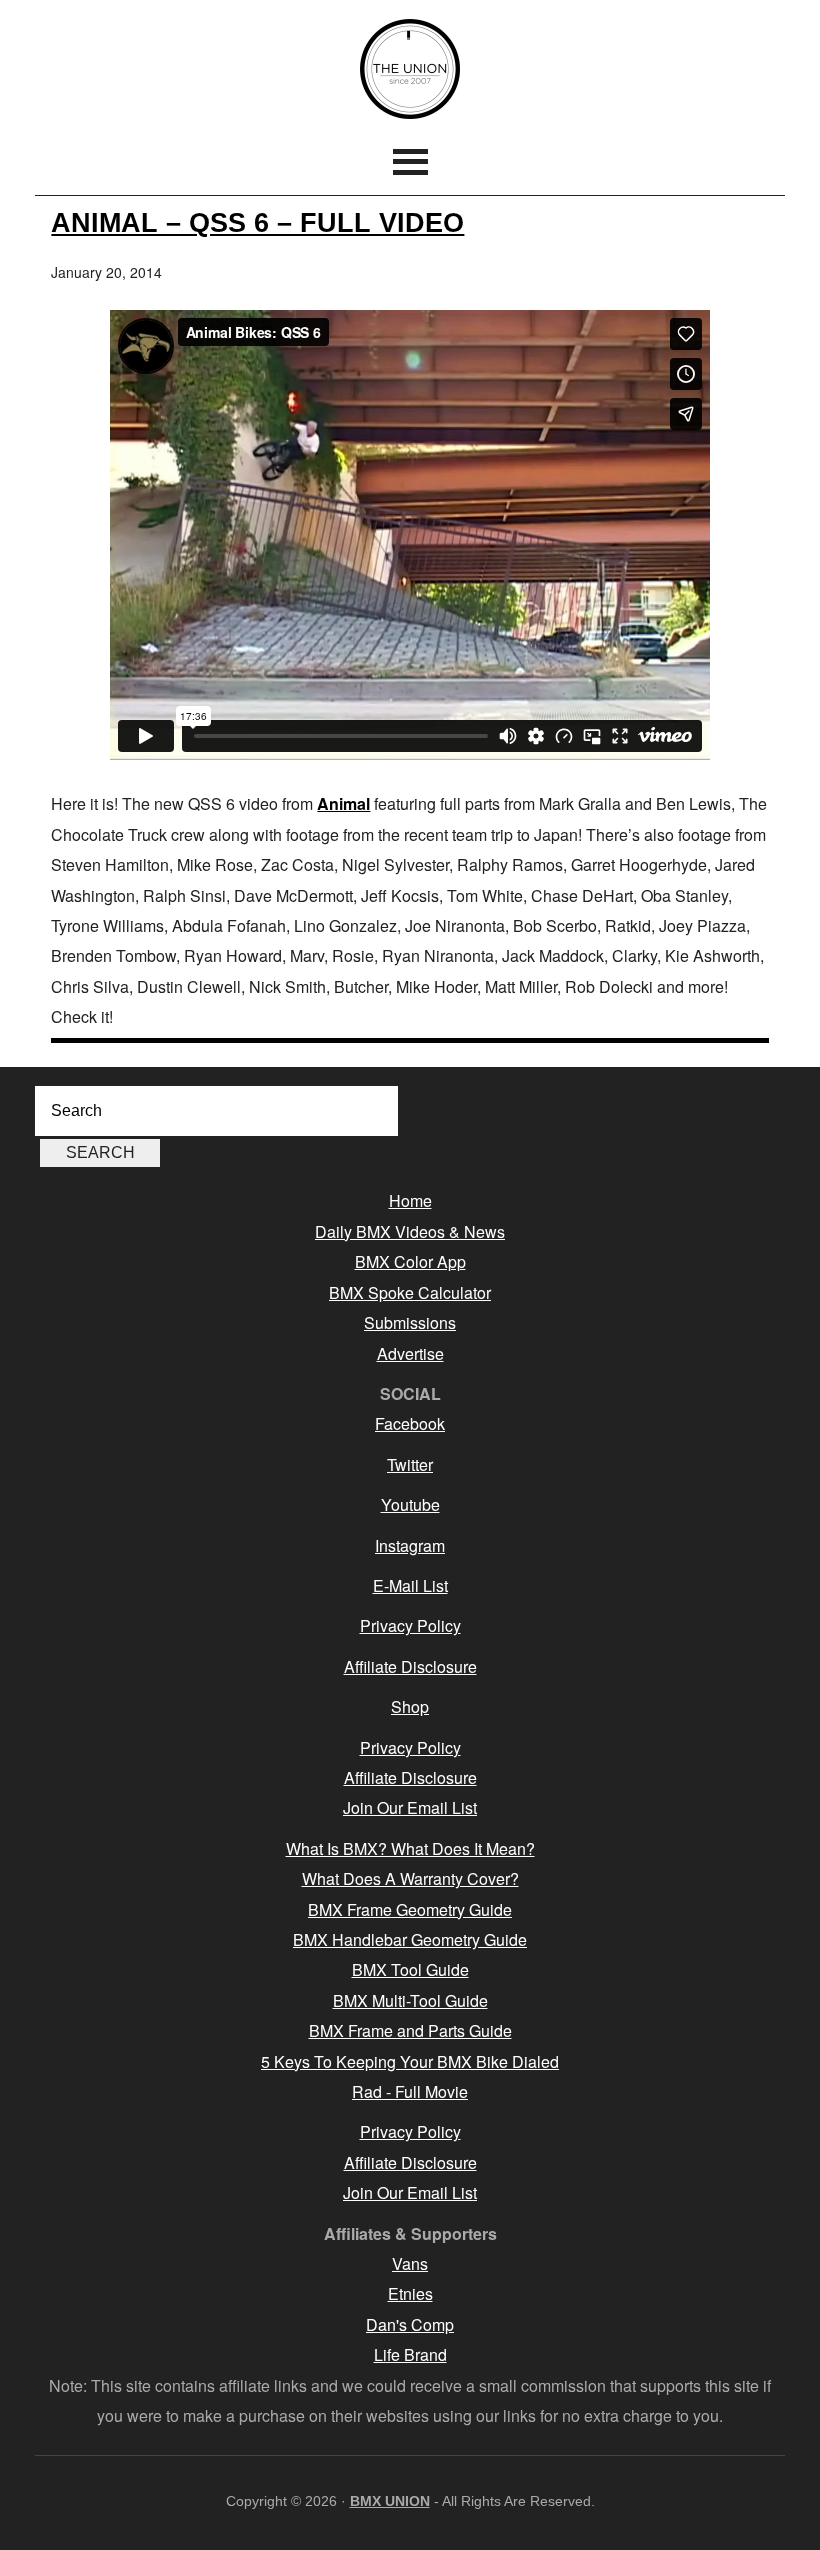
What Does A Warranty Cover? (410, 1878)
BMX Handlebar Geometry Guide (410, 1939)
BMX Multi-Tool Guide (410, 2000)
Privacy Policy (410, 1625)
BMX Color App (410, 1261)
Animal (343, 803)
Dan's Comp (410, 2324)
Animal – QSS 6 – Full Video (257, 222)
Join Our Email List (410, 1807)
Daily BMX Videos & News (410, 1231)
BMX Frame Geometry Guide (410, 1909)
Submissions (410, 1322)
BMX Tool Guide (410, 1969)
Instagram (410, 1545)
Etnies (410, 2293)
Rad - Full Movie (410, 2091)
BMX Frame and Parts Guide (410, 2030)
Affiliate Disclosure (410, 1666)
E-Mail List (410, 1585)
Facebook (410, 1423)
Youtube (410, 1504)
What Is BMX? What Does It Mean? (410, 1848)
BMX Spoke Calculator (410, 1292)
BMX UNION (410, 69)
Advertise (410, 1353)
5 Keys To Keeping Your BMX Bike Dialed (410, 2061)
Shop (410, 1706)
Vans (410, 2263)
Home (410, 1200)
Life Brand (410, 2354)
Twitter (410, 1464)
